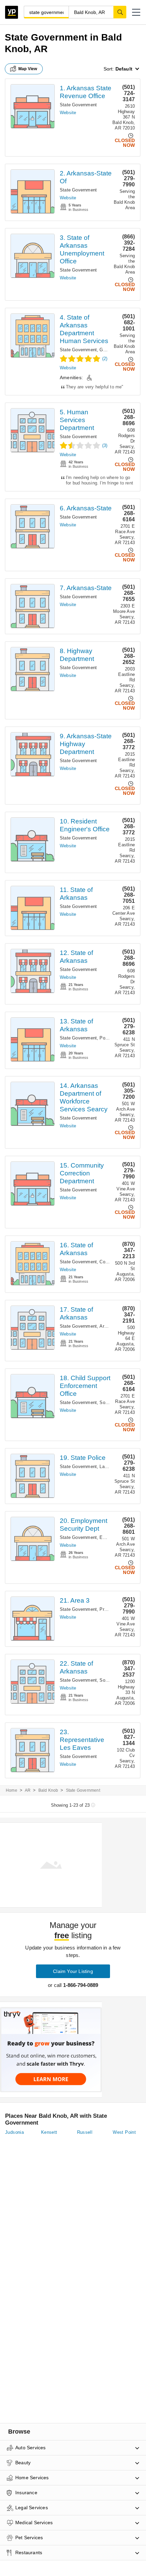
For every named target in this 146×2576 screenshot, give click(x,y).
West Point (124, 2132)
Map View (28, 69)
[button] (136, 12)
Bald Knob (48, 1790)
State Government (78, 105)
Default (124, 69)
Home (12, 1790)
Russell (85, 2132)
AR (28, 1790)
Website (68, 113)
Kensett (49, 2132)
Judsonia (14, 2132)
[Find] (120, 12)
